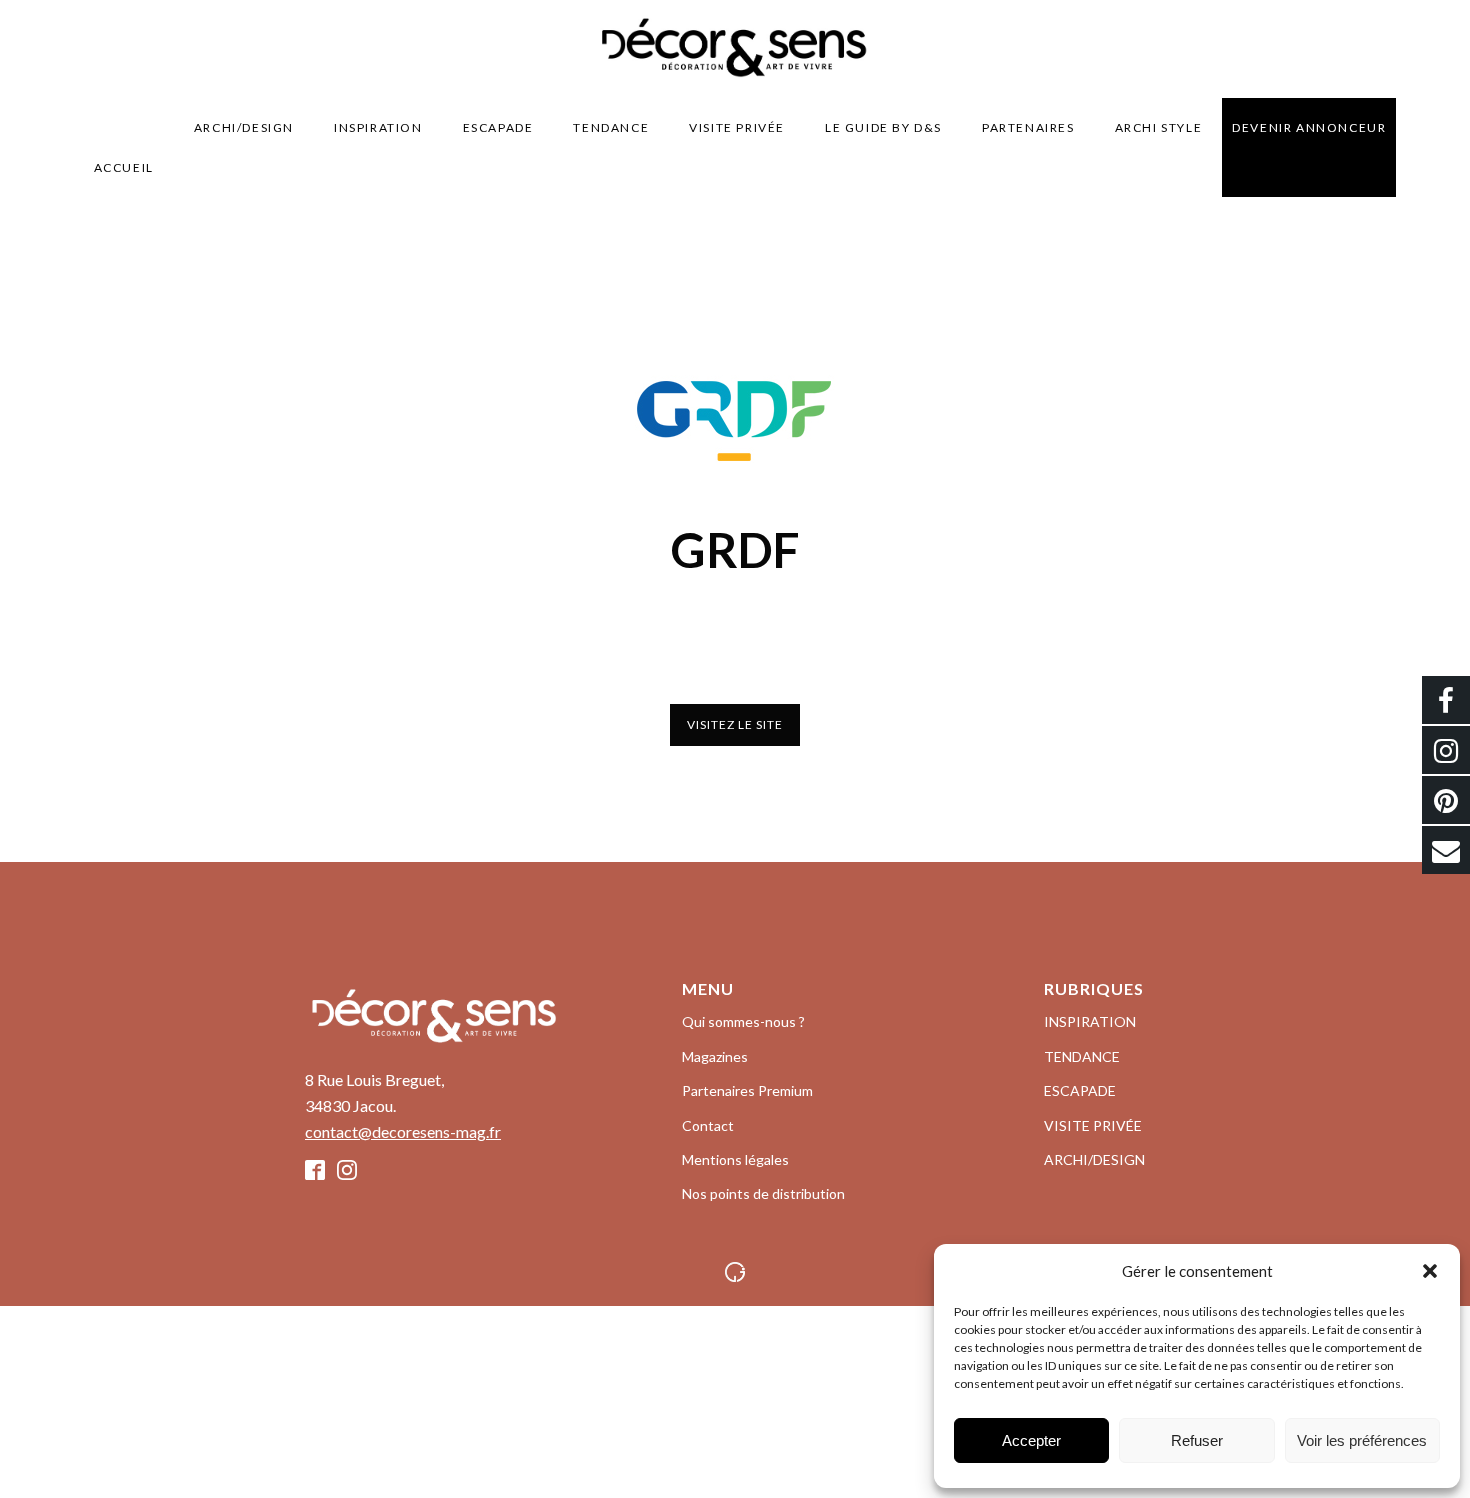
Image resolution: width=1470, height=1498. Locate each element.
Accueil (124, 167)
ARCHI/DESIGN (244, 127)
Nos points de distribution (763, 1193)
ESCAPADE (498, 127)
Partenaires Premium (747, 1090)
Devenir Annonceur (1309, 127)
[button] (1430, 1271)
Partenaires (1028, 127)
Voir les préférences (1362, 1440)
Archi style (1159, 127)
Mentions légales (735, 1159)
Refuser (1197, 1440)
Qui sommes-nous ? (743, 1021)
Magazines (715, 1056)
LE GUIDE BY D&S (883, 127)
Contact (708, 1125)
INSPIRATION (378, 127)
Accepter (1031, 1440)
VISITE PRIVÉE (737, 127)
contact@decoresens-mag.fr (403, 1131)
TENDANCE (611, 127)
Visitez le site (735, 724)
